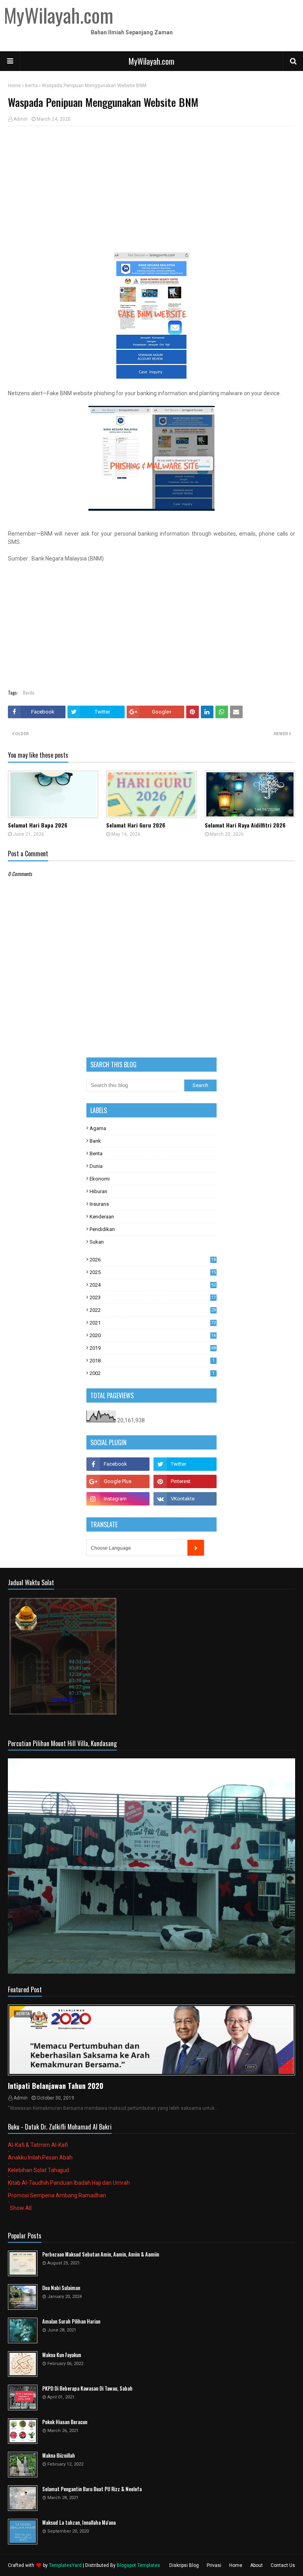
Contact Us (283, 2565)
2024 (153, 1285)
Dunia (96, 1166)
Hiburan (98, 1191)
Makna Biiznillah (59, 2456)
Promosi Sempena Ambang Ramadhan (57, 2195)
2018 (152, 1361)
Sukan (97, 1242)
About (256, 2565)
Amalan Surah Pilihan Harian (71, 2321)
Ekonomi (100, 1179)
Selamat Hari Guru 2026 (136, 825)
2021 (153, 1323)
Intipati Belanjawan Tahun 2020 (56, 2086)
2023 (153, 1297)
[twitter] (185, 1464)
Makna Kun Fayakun (62, 2355)
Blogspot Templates (138, 2565)
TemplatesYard (65, 2565)
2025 (153, 1272)
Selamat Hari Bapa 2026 (38, 825)
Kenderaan (102, 1217)
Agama (98, 1128)
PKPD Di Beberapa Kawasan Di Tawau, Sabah (87, 2388)
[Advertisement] (151, 189)
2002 (152, 1373)
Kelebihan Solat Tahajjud (38, 2170)
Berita (31, 86)
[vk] (185, 1499)
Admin (21, 119)
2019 (153, 1348)
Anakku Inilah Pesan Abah (40, 2158)
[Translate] (196, 1548)
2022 (153, 1310)
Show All (21, 2208)
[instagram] (118, 1499)
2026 (153, 1260)
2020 (153, 1335)
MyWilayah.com (151, 61)
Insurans (99, 1204)
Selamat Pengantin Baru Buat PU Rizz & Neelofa (92, 2489)
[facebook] (118, 1464)
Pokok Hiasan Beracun (65, 2422)
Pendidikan (102, 1229)
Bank (95, 1141)
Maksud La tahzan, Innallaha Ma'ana (79, 2523)
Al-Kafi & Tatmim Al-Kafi (38, 2145)
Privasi (214, 2565)
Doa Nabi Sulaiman (61, 2288)
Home (14, 86)
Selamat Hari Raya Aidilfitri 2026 (245, 825)
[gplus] (118, 1481)
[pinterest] (185, 1481)
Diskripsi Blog (184, 2565)
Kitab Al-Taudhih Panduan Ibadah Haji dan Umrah (69, 2183)
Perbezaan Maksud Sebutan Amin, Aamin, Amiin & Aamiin (101, 2254)
